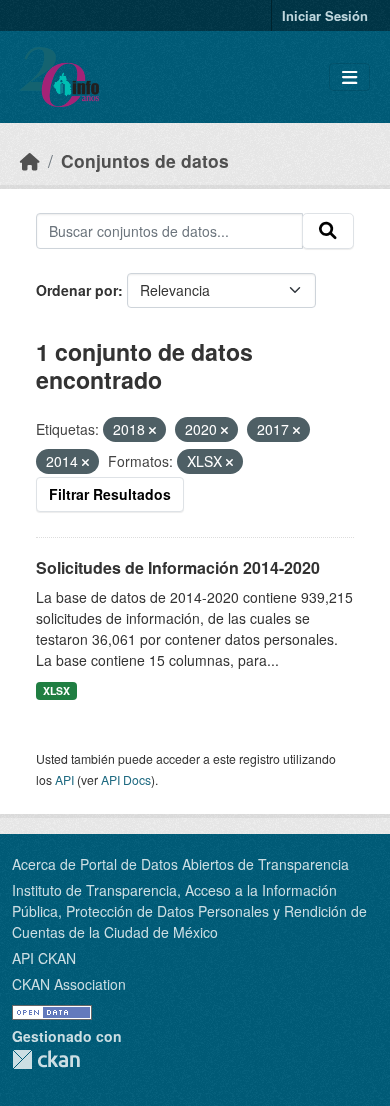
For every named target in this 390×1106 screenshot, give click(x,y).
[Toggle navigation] (349, 77)
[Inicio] (30, 160)
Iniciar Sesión (325, 15)
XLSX (56, 690)
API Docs (126, 779)
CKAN (46, 1059)
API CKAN (44, 958)
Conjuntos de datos (145, 160)
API (64, 779)
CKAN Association (69, 984)
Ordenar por (77, 290)
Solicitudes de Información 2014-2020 (178, 567)
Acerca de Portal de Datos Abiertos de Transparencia (180, 864)
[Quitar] (152, 430)
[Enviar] (328, 231)
